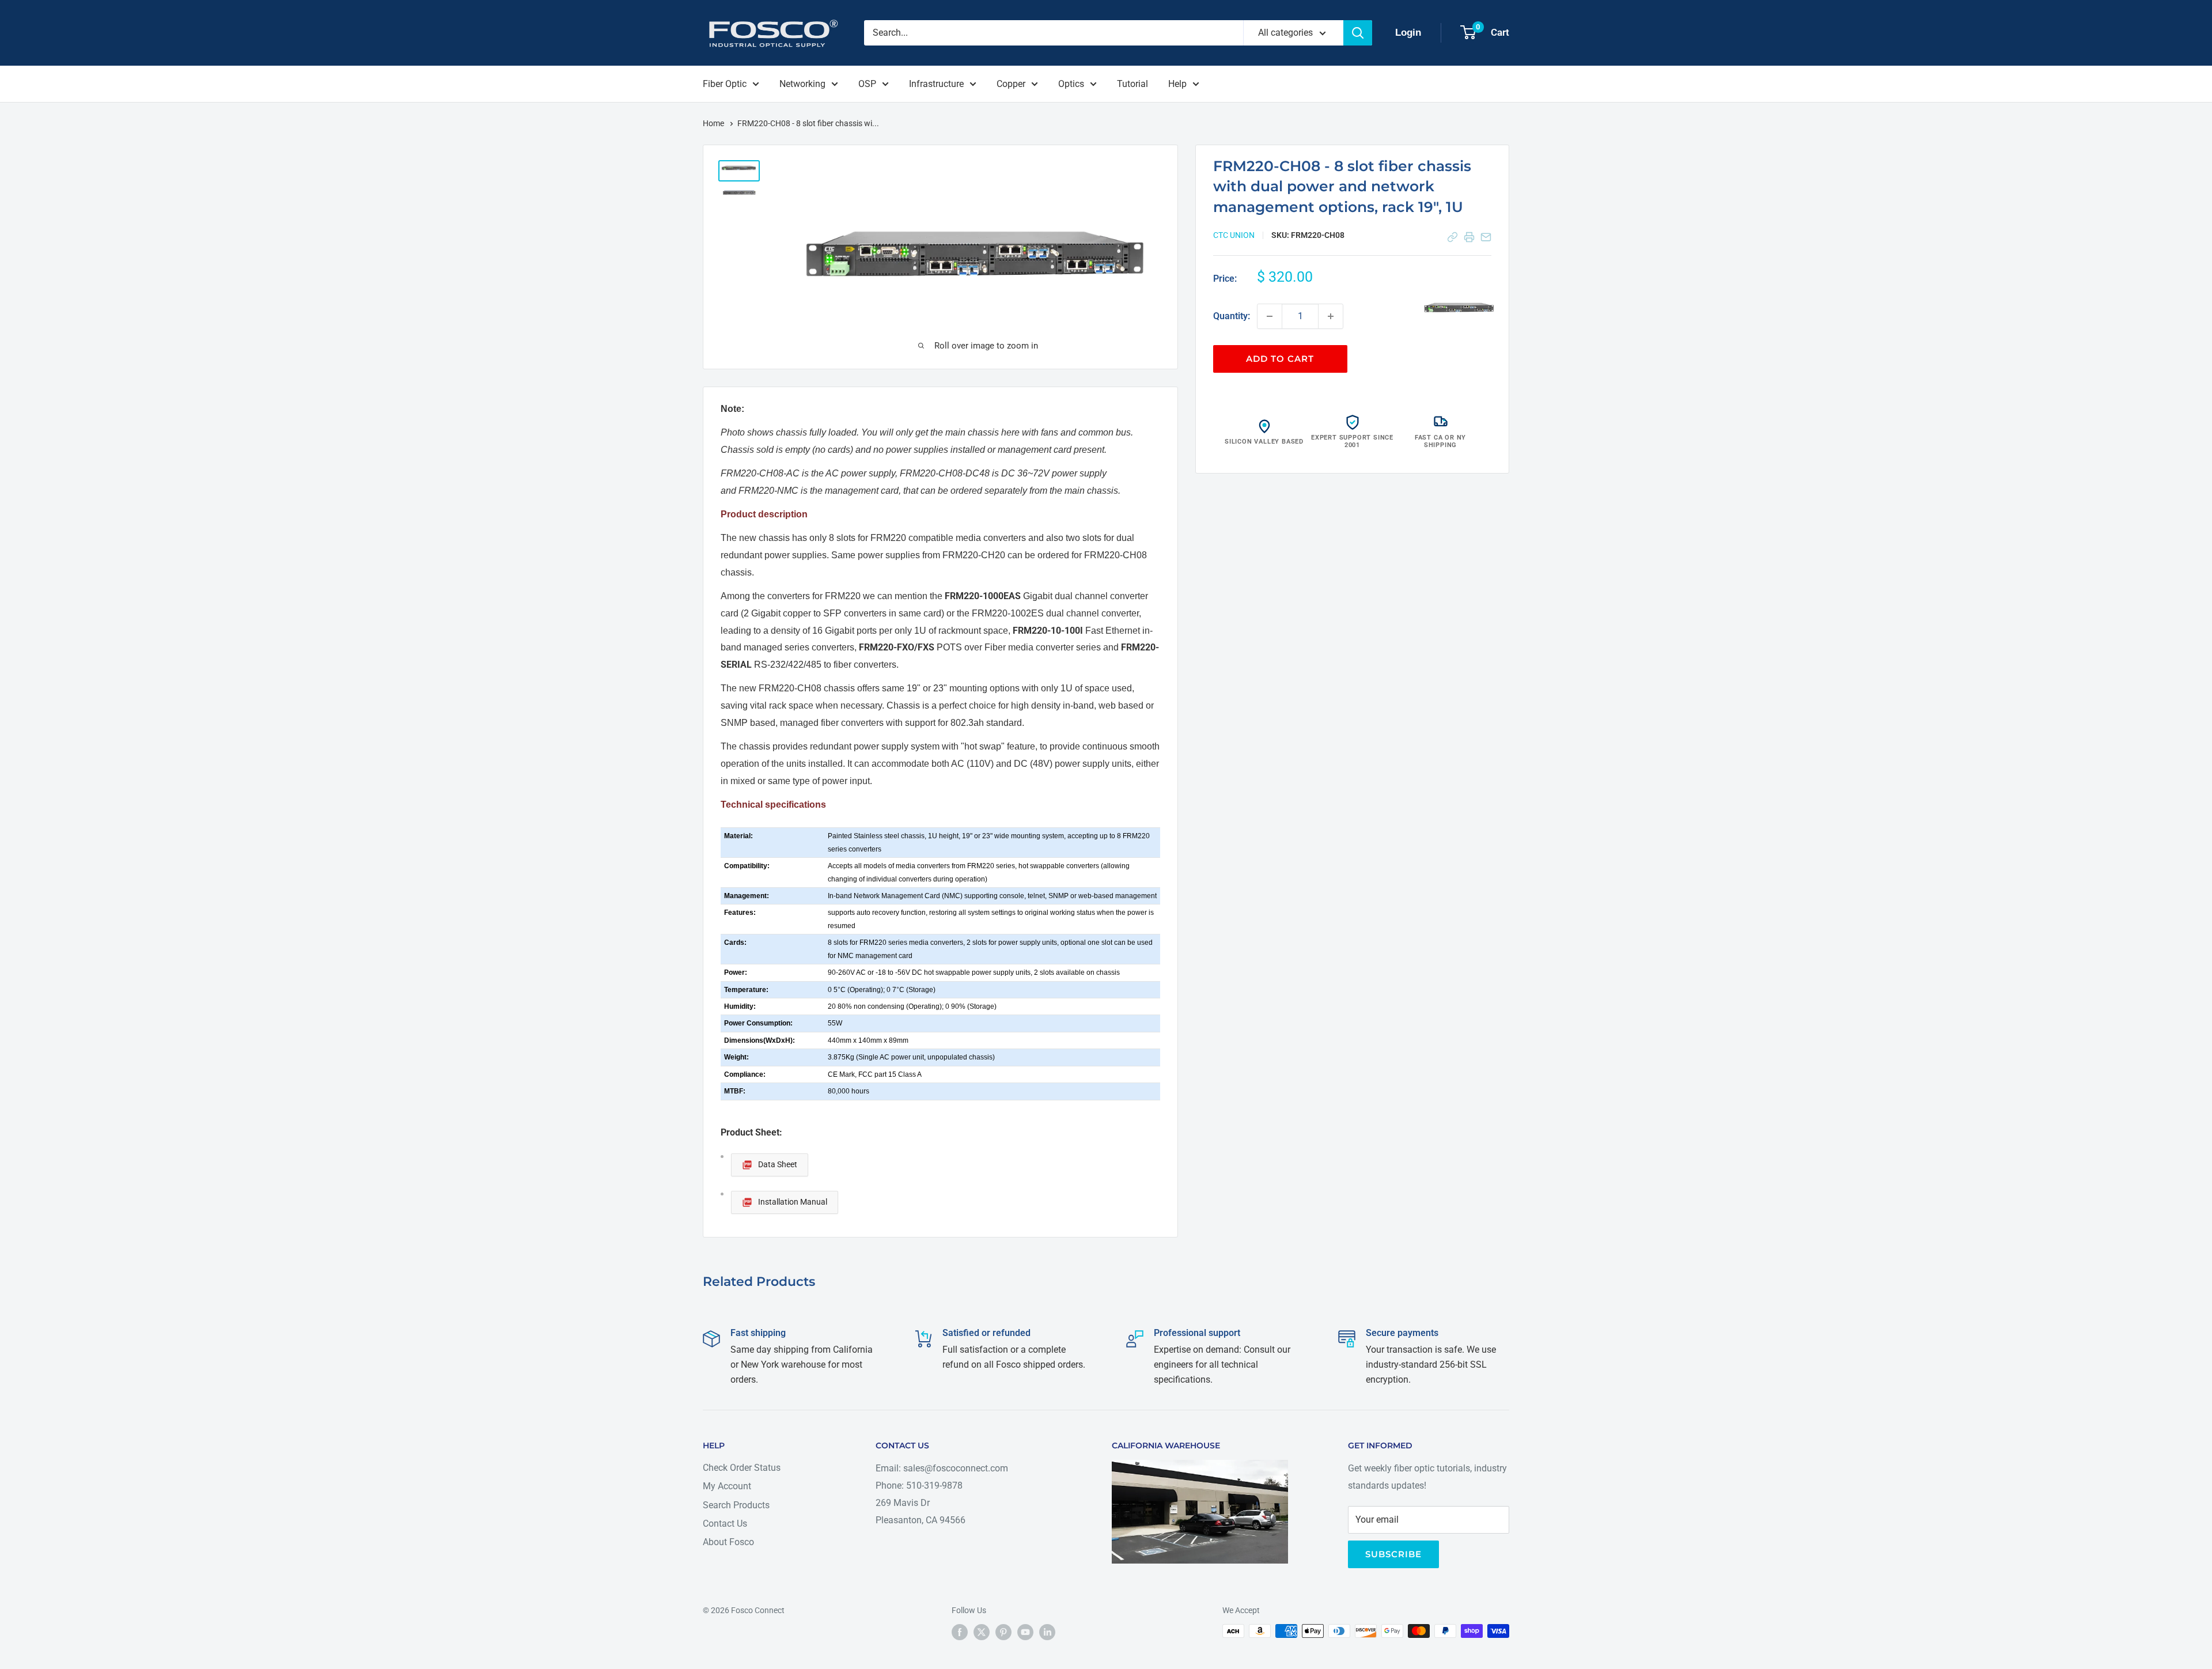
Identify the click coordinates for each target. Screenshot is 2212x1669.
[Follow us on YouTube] (1025, 1632)
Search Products (736, 1505)
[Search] (1358, 33)
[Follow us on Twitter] (982, 1632)
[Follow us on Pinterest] (1003, 1632)
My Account (727, 1486)
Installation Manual (793, 1202)
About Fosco (728, 1542)
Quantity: (1232, 316)
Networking (802, 84)
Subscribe (1393, 1554)
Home (714, 123)
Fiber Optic (725, 84)
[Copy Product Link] (1452, 237)
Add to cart (1280, 359)
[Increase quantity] (1331, 316)
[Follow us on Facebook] (960, 1632)
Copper (1011, 84)
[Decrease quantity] (1270, 316)
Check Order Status (742, 1468)
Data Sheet (778, 1164)
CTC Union (1234, 235)
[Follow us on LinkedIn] (1047, 1632)
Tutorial (1132, 84)
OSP (867, 84)
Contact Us (725, 1524)
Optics (1071, 84)
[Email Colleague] (1486, 237)
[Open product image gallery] (1460, 306)
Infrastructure (936, 84)
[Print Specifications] (1469, 237)
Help (1177, 84)
